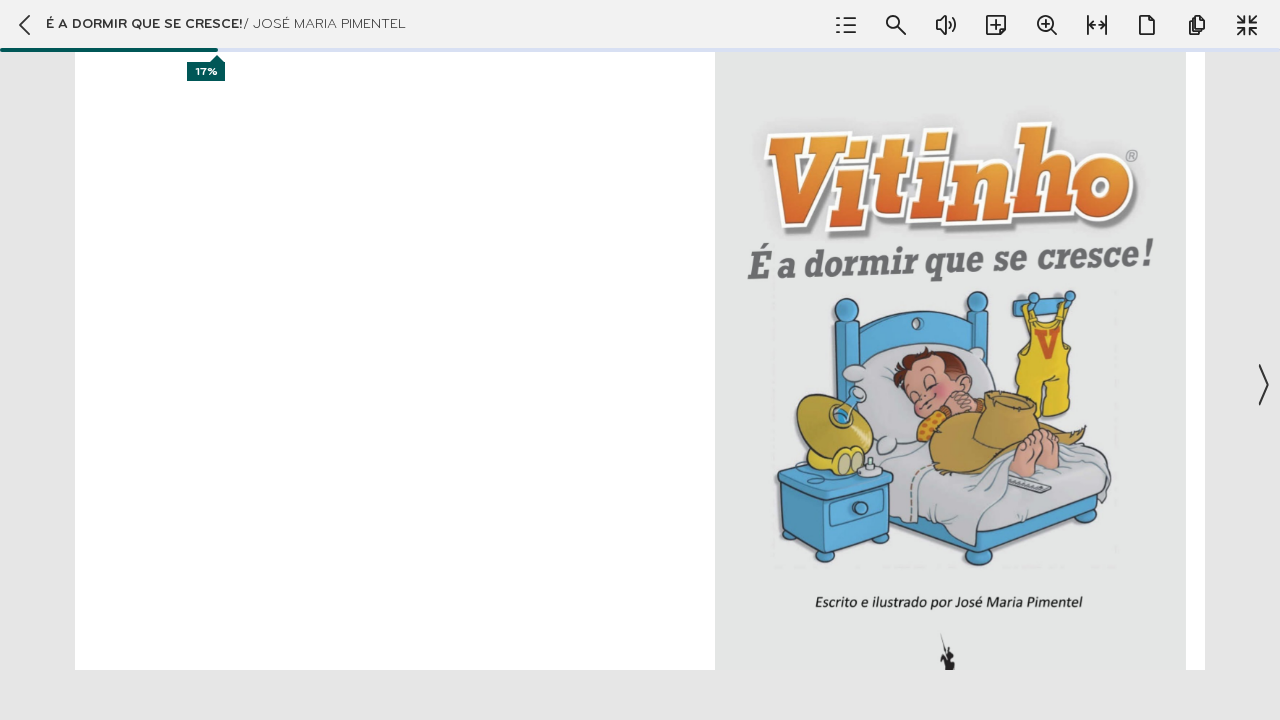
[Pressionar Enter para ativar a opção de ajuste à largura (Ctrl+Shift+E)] (1097, 25)
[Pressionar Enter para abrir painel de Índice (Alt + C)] (846, 25)
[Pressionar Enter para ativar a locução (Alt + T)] (946, 25)
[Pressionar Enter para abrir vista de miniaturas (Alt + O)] (1197, 25)
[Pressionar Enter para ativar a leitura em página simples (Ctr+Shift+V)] (1147, 25)
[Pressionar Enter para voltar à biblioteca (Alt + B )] (23, 25)
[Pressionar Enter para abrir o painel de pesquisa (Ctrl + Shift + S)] (896, 25)
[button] (640, 360)
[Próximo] (1262, 385)
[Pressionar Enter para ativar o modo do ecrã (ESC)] (1247, 25)
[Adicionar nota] (996, 25)
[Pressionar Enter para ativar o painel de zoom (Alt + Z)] (1047, 25)
